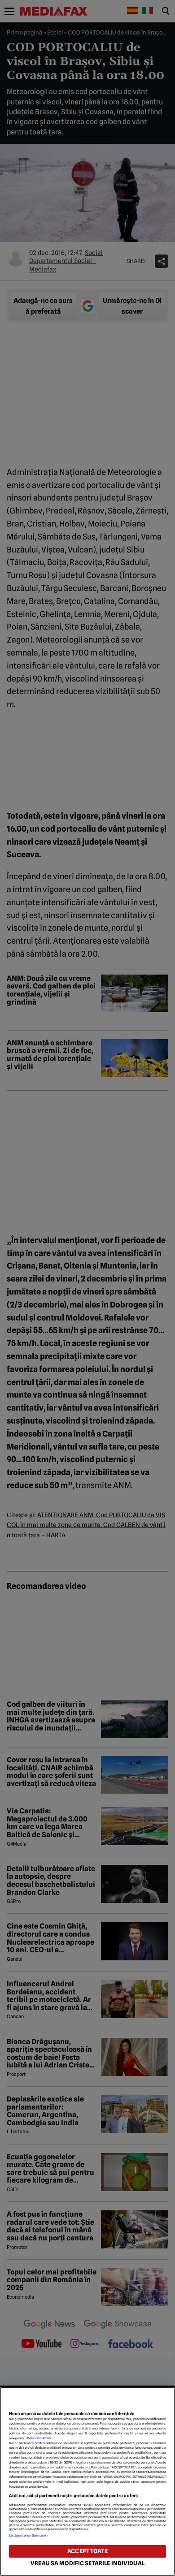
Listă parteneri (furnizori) (28, 2535)
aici (87, 2467)
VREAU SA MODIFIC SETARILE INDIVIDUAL (87, 2563)
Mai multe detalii (39, 2438)
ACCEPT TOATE (87, 2551)
